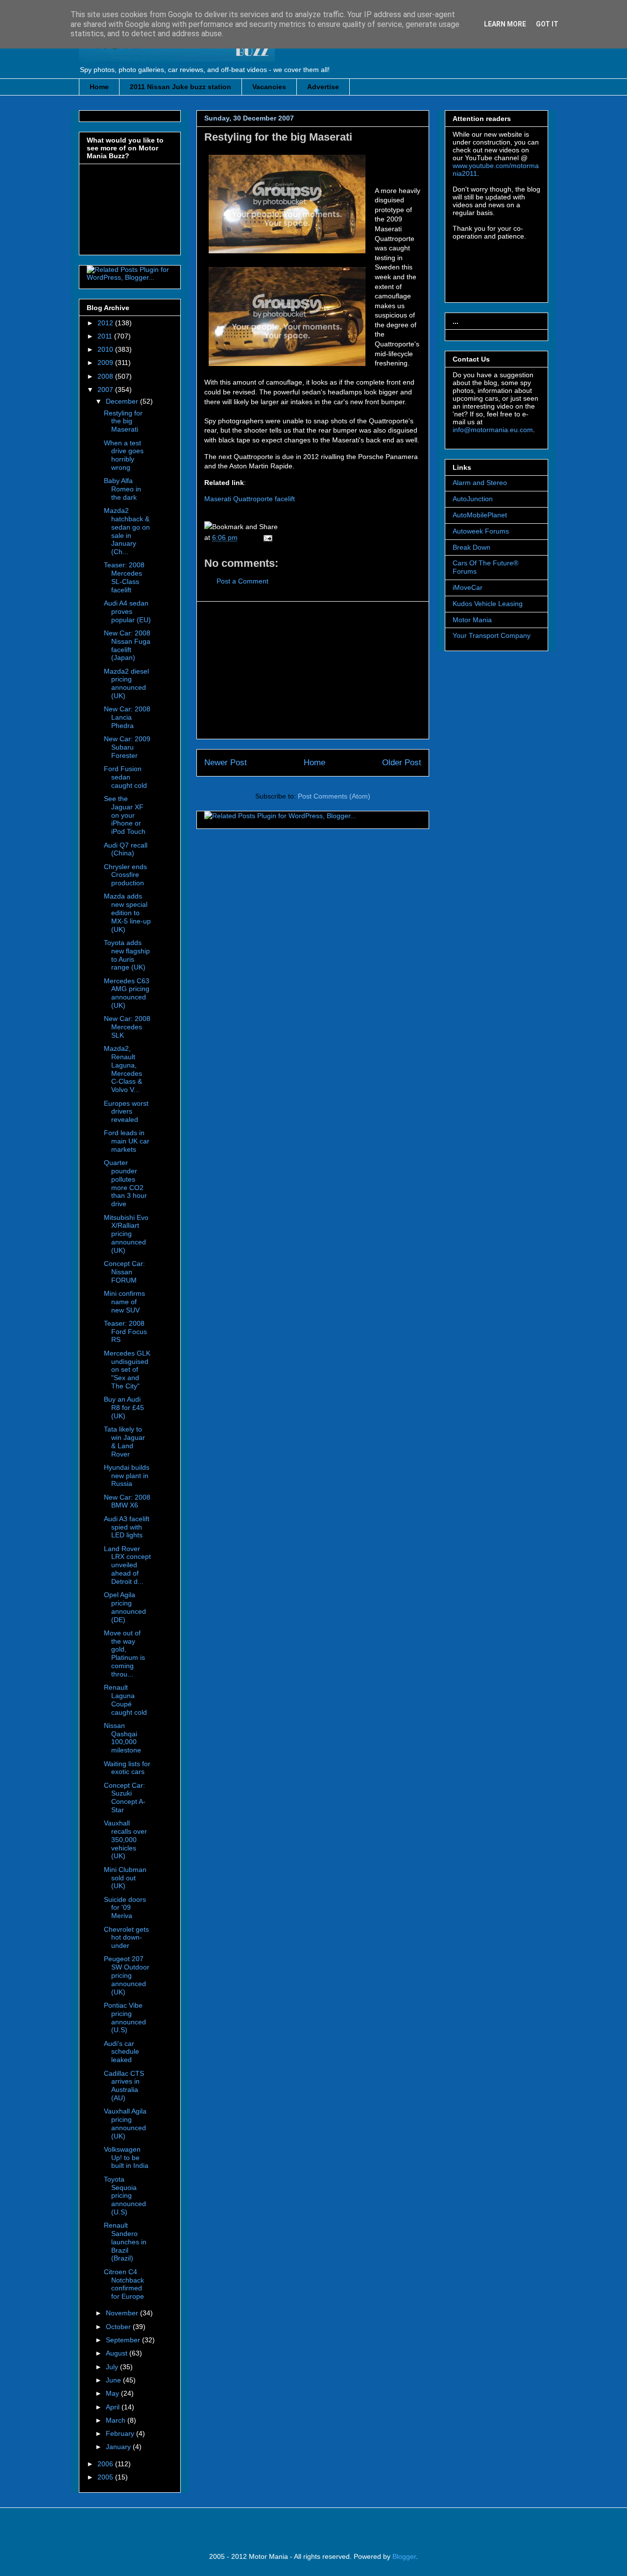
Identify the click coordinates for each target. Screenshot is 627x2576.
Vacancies (269, 87)
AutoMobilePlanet (480, 515)
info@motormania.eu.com (493, 430)
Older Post (402, 763)
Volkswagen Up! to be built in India (126, 2158)
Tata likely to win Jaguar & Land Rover (124, 1441)
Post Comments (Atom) (334, 796)
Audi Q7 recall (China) (126, 849)
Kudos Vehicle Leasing (488, 604)
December (123, 401)
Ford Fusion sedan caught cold (125, 777)
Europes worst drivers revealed (126, 1112)
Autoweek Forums (481, 531)
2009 (106, 363)
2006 (106, 2464)
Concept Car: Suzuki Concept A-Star (125, 1798)
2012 (106, 323)
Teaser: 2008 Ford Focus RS (125, 1332)
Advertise (323, 87)
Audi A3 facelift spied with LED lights (127, 1527)
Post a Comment (242, 581)
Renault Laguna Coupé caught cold (125, 1700)
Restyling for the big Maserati (278, 137)
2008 (106, 376)
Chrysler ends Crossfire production (125, 875)
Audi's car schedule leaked (121, 2052)
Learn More (505, 24)
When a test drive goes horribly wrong (124, 455)
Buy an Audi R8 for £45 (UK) (124, 1408)
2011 (106, 336)
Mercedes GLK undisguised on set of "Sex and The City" (127, 1370)
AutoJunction (473, 499)
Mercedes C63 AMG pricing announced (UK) (127, 993)
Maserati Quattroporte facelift (250, 499)
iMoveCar (468, 587)
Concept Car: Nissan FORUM (124, 1272)
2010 (106, 349)
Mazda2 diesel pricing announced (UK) (126, 683)
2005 (106, 2477)
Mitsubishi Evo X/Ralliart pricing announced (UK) (126, 1234)
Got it (547, 24)
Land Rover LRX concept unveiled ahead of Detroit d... (127, 1565)
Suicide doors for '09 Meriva (125, 1908)
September (124, 2340)
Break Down (471, 547)
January (119, 2447)
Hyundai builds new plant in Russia (127, 1476)
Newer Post (226, 763)
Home (99, 87)
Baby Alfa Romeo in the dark (122, 489)
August (118, 2353)
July (113, 2367)
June (114, 2380)
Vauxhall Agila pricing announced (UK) (125, 2123)
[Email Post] (266, 537)
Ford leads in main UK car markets (127, 1141)
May (113, 2393)
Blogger (404, 2556)
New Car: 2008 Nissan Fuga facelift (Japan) (127, 645)
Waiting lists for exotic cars (127, 1768)
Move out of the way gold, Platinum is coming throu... (124, 1653)
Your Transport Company (492, 635)
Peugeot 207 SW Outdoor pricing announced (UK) (127, 1975)
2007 (106, 389)
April (114, 2407)
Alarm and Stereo (480, 483)
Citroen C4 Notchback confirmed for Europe (124, 2284)
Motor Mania (472, 620)
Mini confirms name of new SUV (124, 1302)
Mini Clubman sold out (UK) (125, 1878)
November (123, 2313)
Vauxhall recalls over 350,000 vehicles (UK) (125, 1839)
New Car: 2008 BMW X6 (127, 1501)
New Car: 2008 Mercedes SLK (127, 1027)
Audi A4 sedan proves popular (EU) (127, 611)
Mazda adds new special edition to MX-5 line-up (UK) (127, 912)
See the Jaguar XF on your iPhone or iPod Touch (125, 815)
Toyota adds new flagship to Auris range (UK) (127, 955)
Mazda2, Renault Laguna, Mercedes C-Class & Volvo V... (123, 1069)
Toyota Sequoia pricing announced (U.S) (125, 2196)
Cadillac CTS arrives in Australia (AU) (124, 2086)
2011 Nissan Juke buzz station (181, 87)
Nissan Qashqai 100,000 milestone (122, 1738)
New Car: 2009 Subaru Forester (127, 747)
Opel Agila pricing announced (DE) (125, 1607)
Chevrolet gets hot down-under (126, 1938)
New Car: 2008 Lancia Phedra (127, 717)
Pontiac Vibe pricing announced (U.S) (125, 2017)
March (117, 2420)
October (119, 2327)
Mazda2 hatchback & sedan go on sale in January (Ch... (127, 531)
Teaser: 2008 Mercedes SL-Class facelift (124, 577)
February (121, 2433)
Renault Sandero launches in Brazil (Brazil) (125, 2242)
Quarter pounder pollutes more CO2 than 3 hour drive (125, 1183)
